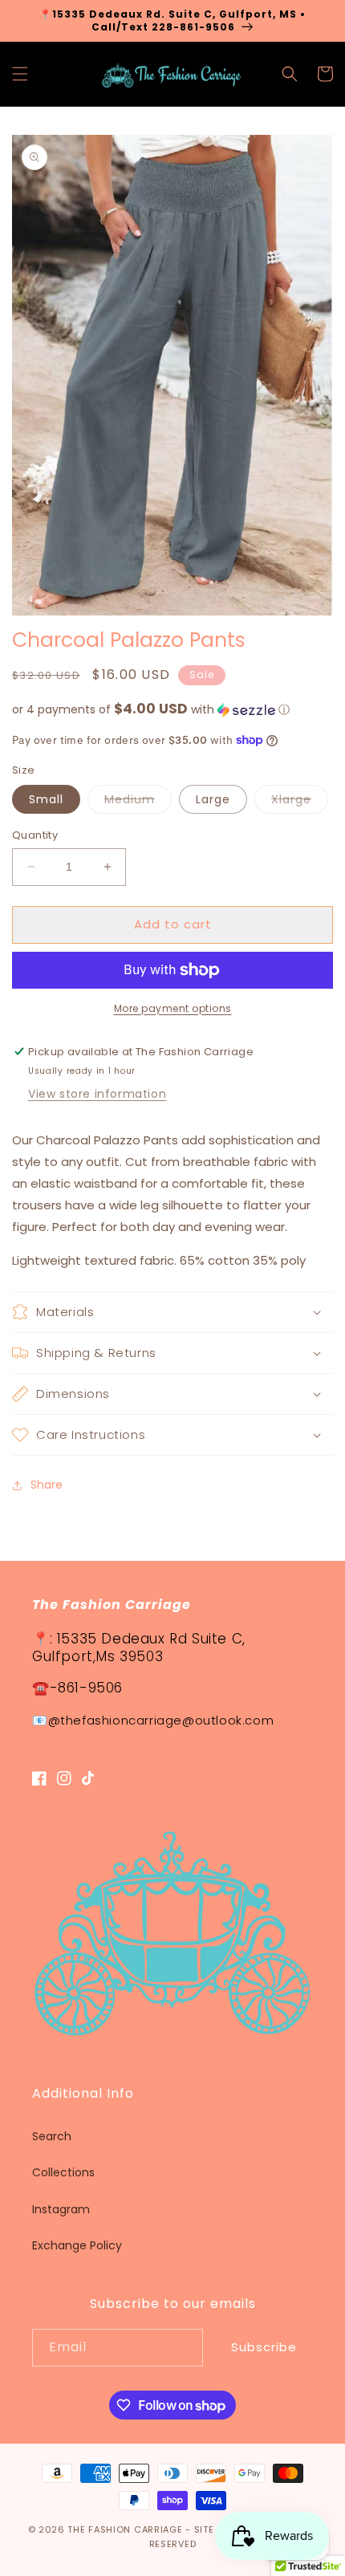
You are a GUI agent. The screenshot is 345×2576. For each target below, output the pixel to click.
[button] (20, 74)
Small (46, 799)
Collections (63, 2172)
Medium (138, 802)
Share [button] (47, 1485)
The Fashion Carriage (125, 2529)
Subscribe (264, 2347)
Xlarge (300, 802)
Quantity (35, 835)
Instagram (61, 2209)
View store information (97, 1094)
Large (213, 799)
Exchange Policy (77, 2245)
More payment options (173, 1008)
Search (52, 2136)
